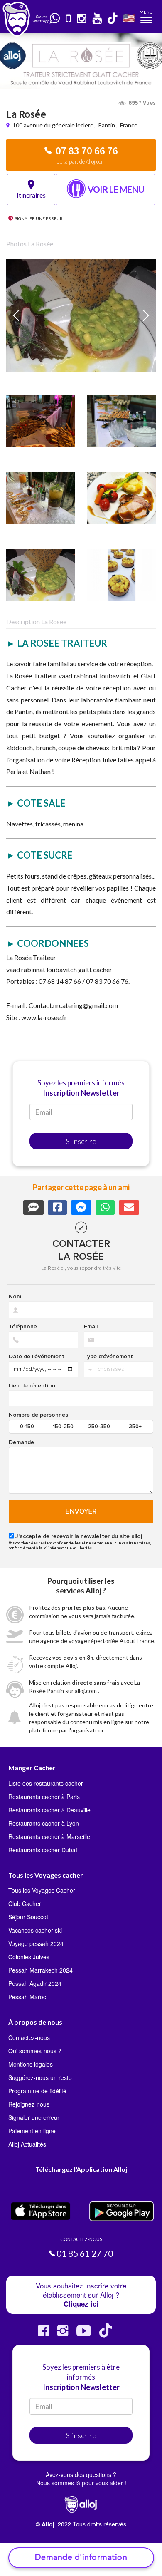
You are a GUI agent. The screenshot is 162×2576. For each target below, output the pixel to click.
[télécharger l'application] (69, 19)
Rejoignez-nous (29, 2104)
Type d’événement (108, 1357)
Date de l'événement (37, 1357)
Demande (21, 1442)
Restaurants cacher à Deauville (49, 1810)
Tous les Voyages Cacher (42, 1890)
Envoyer (81, 1511)
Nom (15, 1297)
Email (91, 1327)
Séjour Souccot (28, 1917)
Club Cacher (25, 1903)
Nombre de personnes (38, 1415)
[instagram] (82, 19)
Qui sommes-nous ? (35, 2051)
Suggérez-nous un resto (40, 2077)
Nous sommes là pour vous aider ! (81, 2483)
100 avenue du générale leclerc (53, 125)
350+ (135, 1427)
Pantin (107, 125)
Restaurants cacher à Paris (44, 1797)
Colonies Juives (29, 1957)
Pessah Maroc (27, 1997)
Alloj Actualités (27, 2144)
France (129, 125)
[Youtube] (84, 2334)
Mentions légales (31, 2064)
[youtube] (97, 19)
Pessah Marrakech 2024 (40, 1970)
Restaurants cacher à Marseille (49, 1836)
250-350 (99, 1427)
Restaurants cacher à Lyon (44, 1823)
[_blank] (55, 19)
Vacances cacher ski (35, 1930)
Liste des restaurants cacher (46, 1783)
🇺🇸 (129, 18)
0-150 (27, 1427)
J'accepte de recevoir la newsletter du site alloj (79, 1536)
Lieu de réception (32, 1386)
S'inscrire (81, 1141)
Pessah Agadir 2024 (35, 1983)
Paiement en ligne (32, 2131)
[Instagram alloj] (63, 2334)
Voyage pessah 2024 (36, 1943)
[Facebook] (44, 2334)
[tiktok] (113, 19)
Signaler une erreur (34, 2117)
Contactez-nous (29, 2037)
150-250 (63, 1427)
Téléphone (23, 1327)
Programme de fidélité (37, 2091)
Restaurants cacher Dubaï (43, 1850)
